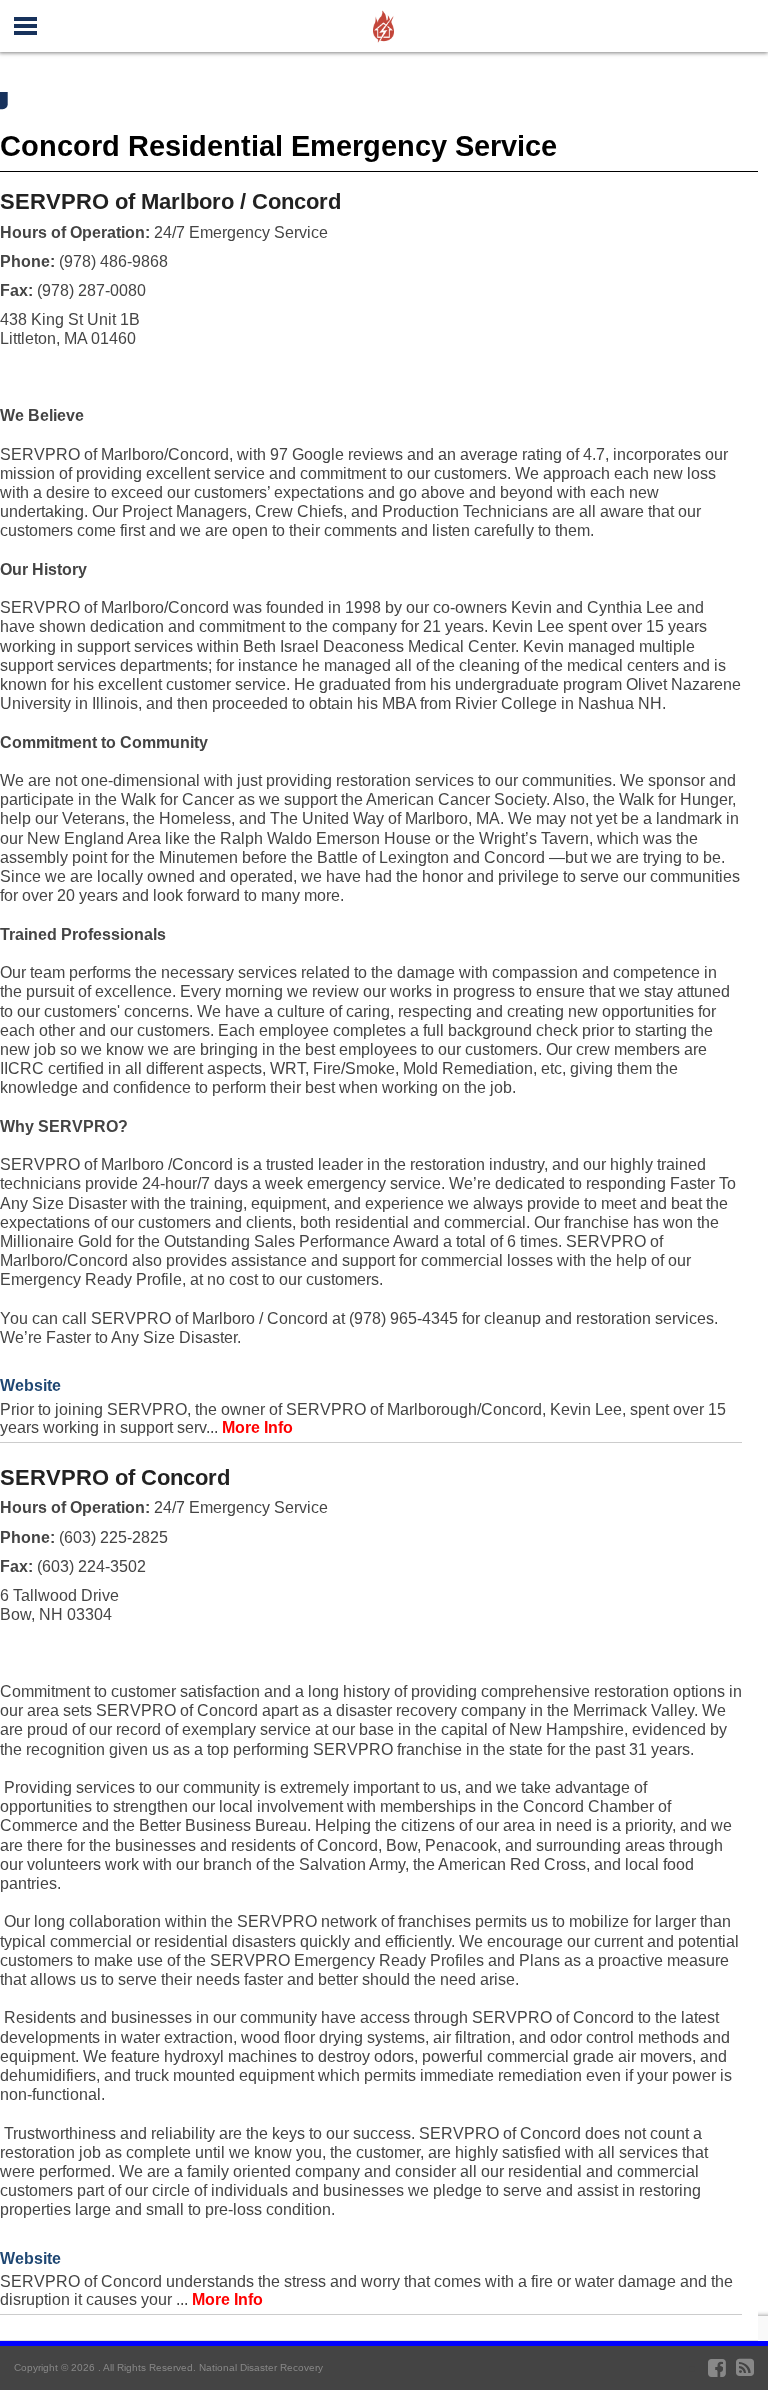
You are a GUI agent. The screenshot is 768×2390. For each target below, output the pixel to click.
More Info (257, 1427)
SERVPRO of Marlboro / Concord (170, 201)
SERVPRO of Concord (115, 1477)
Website (30, 1385)
